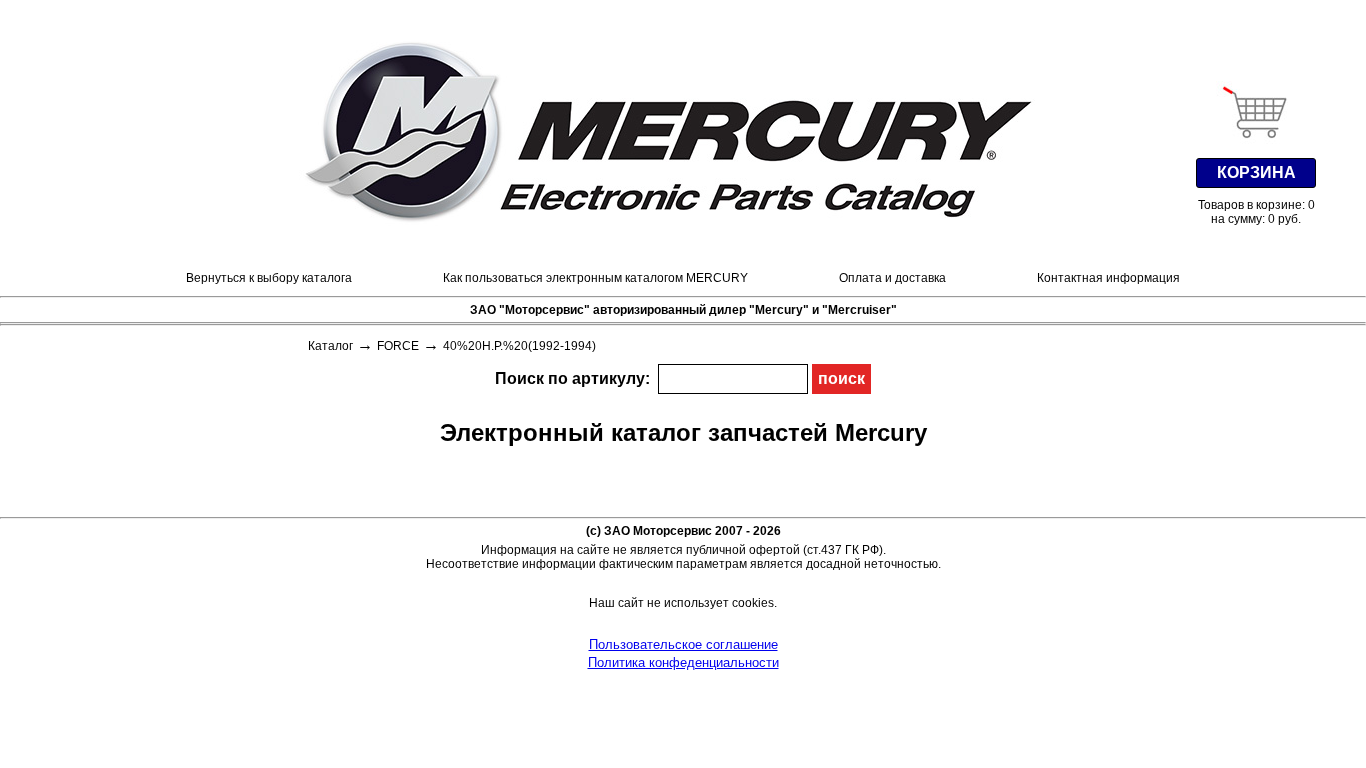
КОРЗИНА (1256, 172)
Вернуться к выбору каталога (269, 278)
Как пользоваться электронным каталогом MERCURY (595, 278)
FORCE (398, 346)
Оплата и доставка (892, 278)
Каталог (330, 346)
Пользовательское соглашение (683, 644)
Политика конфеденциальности (683, 662)
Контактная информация (1108, 278)
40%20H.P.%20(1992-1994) (519, 346)
